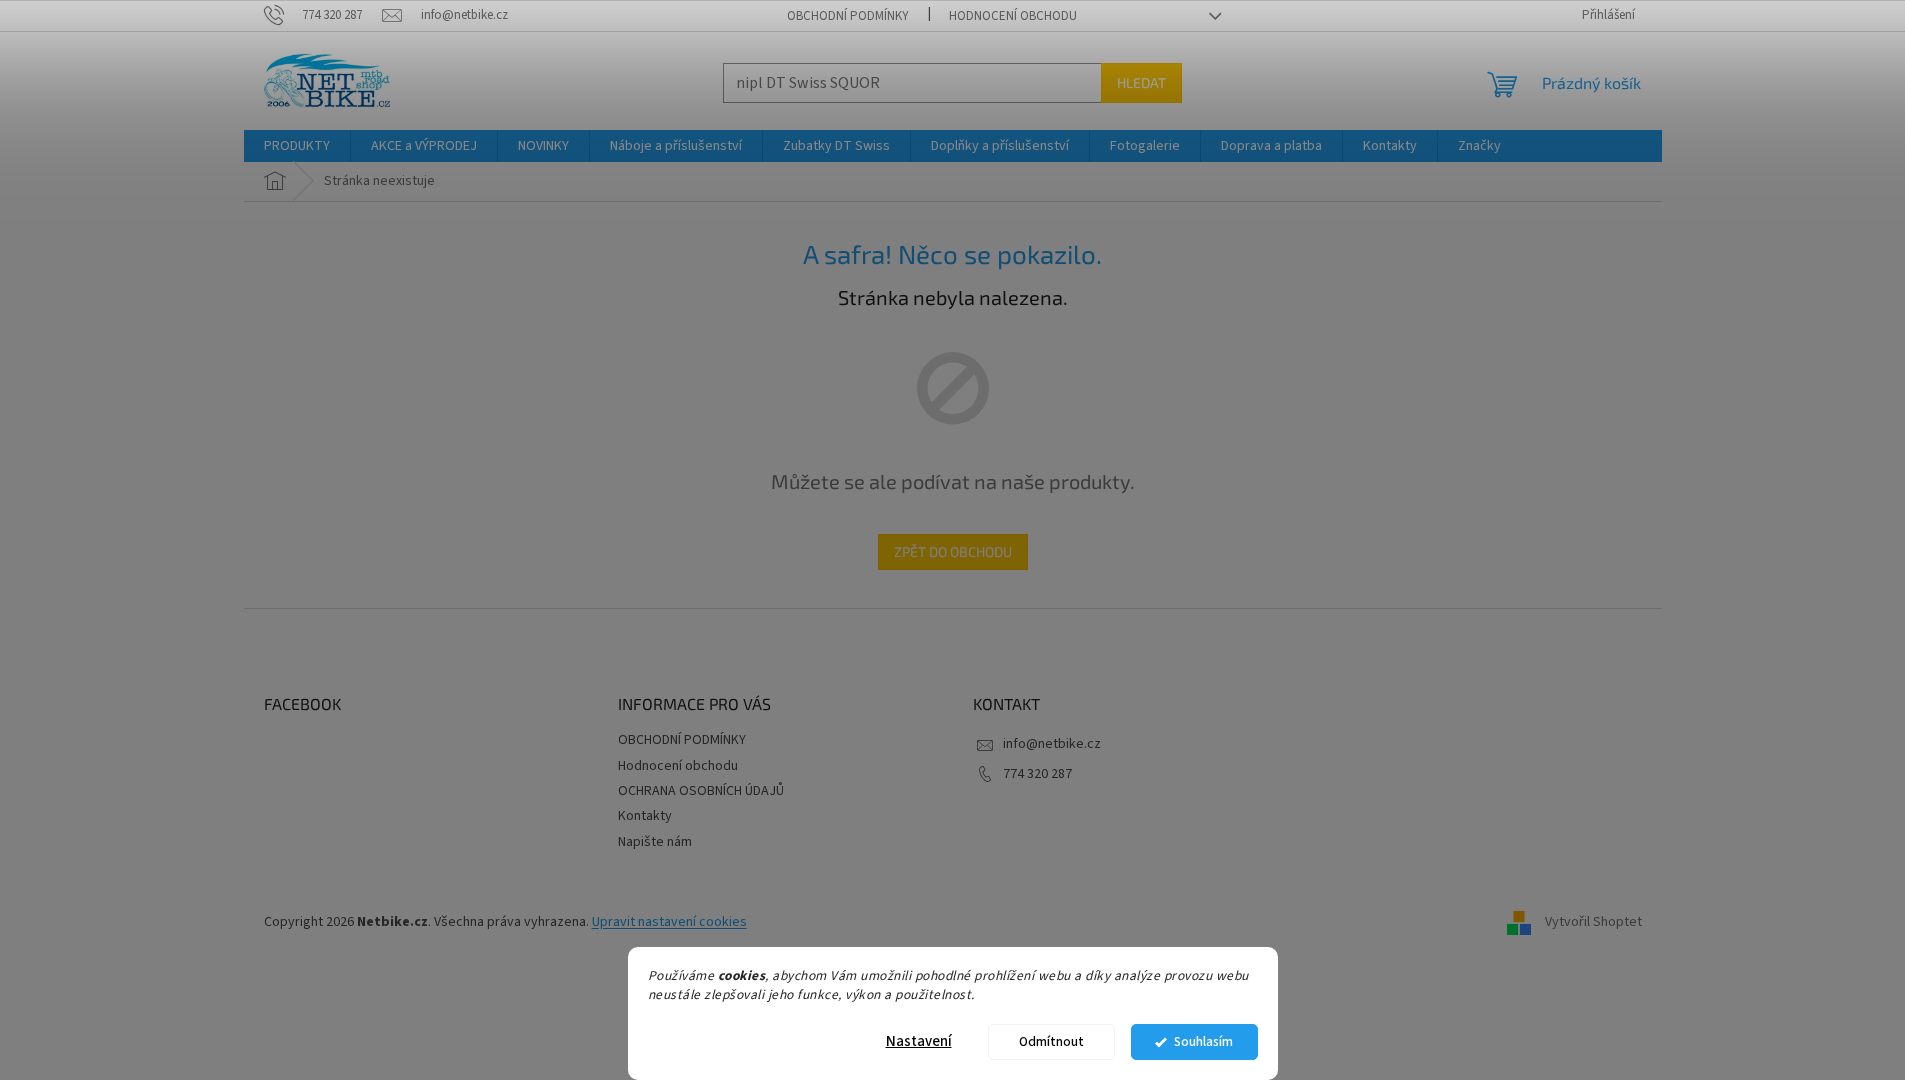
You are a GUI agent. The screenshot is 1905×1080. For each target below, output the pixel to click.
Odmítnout (1051, 1041)
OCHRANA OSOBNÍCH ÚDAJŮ (701, 791)
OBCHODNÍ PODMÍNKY (848, 16)
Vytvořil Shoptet (1593, 922)
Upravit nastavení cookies (669, 922)
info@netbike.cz (1052, 744)
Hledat (1141, 82)
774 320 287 (1037, 774)
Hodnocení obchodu (1013, 16)
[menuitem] (297, 146)
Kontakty (645, 816)
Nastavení (919, 1041)
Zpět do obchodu (953, 551)
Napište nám (655, 842)
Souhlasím (1203, 1041)
